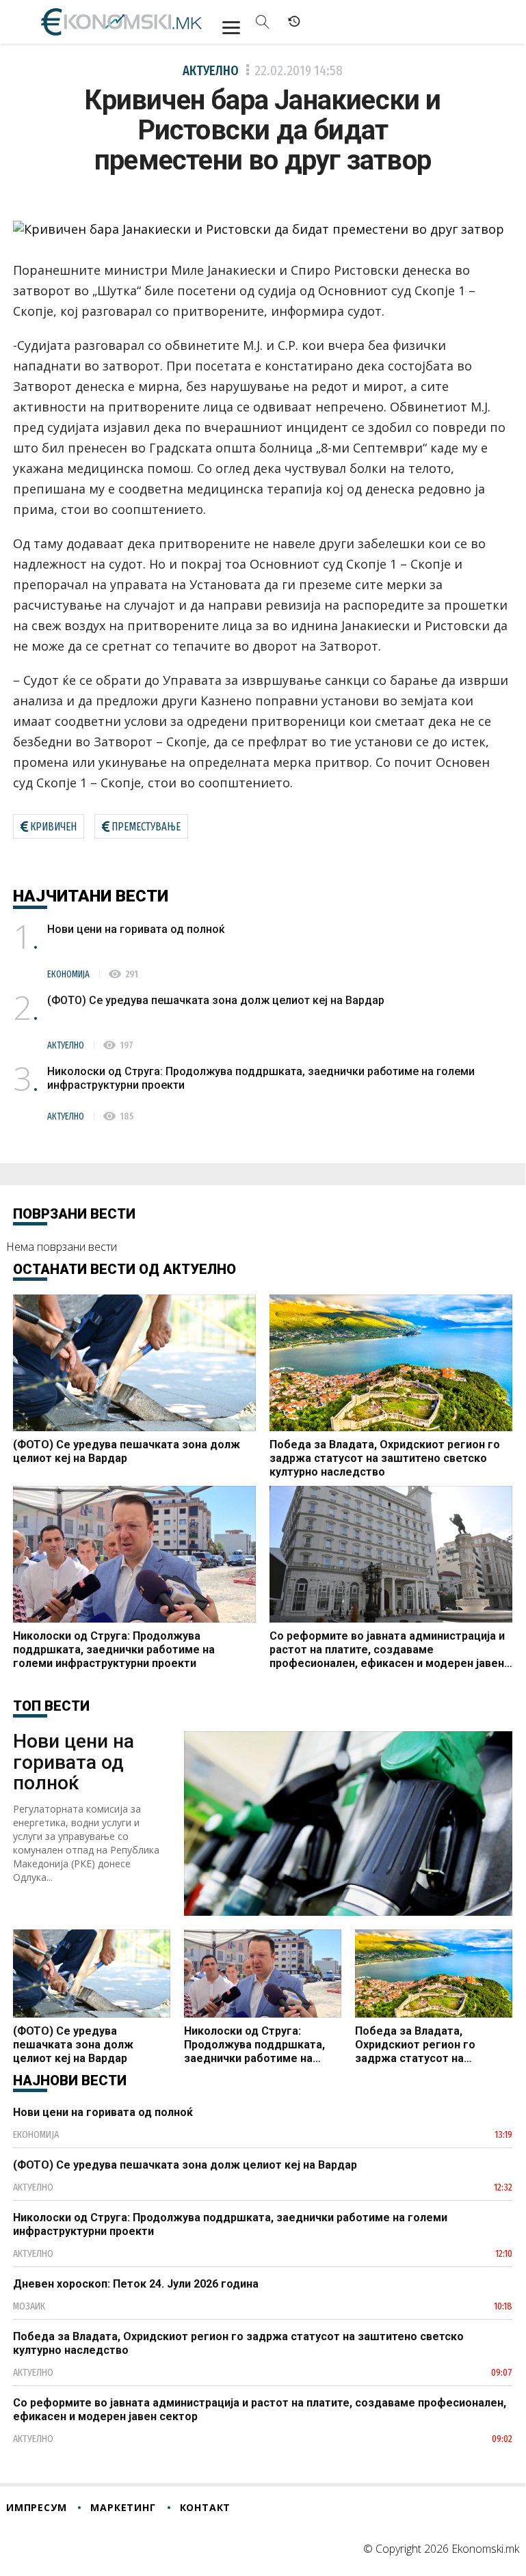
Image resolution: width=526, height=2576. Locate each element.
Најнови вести (70, 2080)
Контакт (206, 2507)
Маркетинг (123, 2507)
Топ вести (51, 1706)
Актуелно (211, 70)
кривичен (53, 827)
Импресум (36, 2507)
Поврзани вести (74, 1214)
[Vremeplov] (294, 22)
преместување (146, 827)
